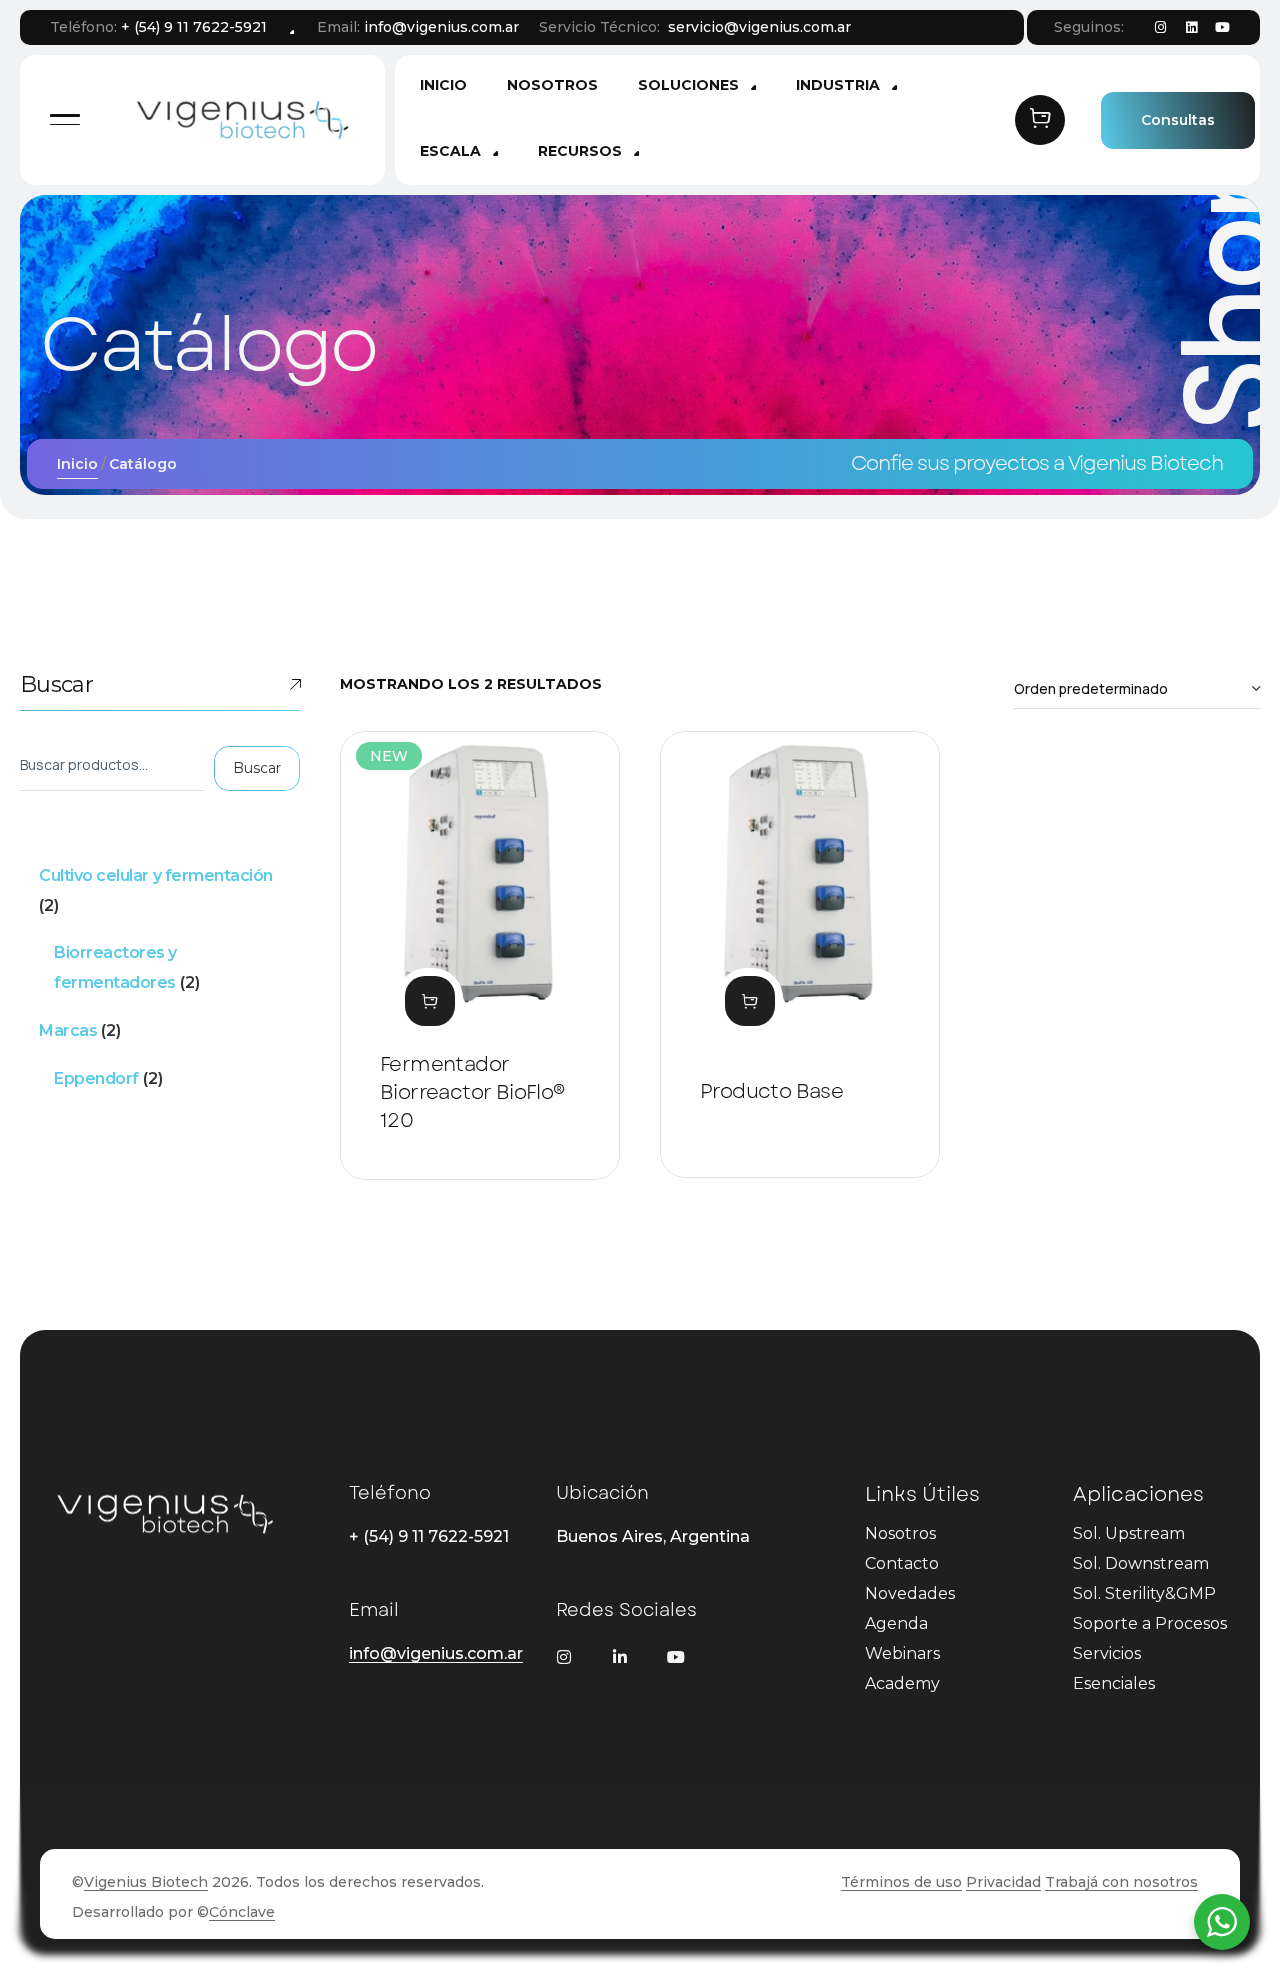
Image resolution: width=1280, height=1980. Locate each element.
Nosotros (900, 1533)
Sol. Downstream (1141, 1563)
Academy (902, 1683)
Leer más (430, 1001)
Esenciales (1114, 1683)
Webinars (902, 1653)
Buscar (56, 684)
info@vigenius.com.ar (441, 27)
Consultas (1178, 120)
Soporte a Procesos (1150, 1623)
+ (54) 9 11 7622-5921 (194, 27)
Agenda (896, 1623)
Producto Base (771, 1091)
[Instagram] (1160, 28)
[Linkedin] (1191, 28)
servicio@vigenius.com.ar (759, 27)
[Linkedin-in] (620, 1657)
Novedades (910, 1593)
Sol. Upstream (1129, 1533)
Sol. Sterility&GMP (1144, 1593)
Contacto (902, 1563)
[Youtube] (1222, 28)
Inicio (77, 464)
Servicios (1107, 1653)
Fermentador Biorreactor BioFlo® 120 (472, 1092)
